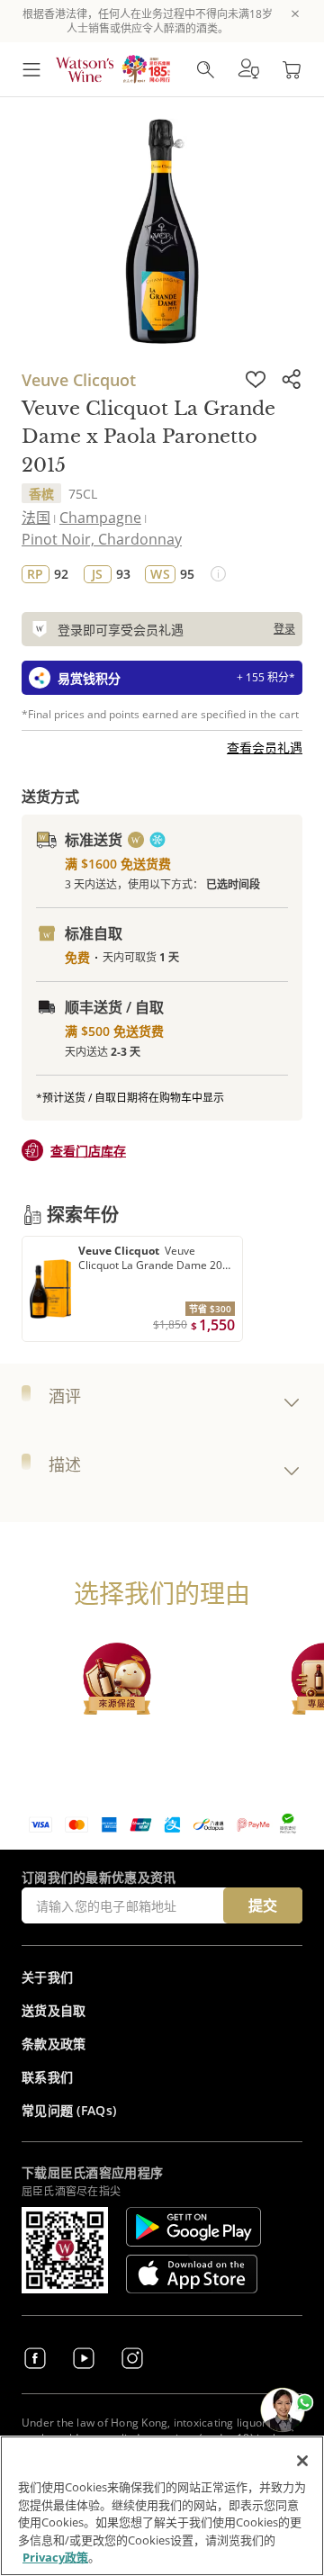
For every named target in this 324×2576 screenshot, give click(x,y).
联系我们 (47, 2077)
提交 (263, 1905)
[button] (248, 69)
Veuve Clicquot (79, 380)
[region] (162, 2506)
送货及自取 (54, 2010)
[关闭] (302, 2461)
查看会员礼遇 (265, 748)
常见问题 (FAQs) (69, 2110)
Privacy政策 (55, 2557)
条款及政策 (54, 2044)
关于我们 (47, 1977)
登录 (284, 629)
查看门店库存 (88, 1151)
